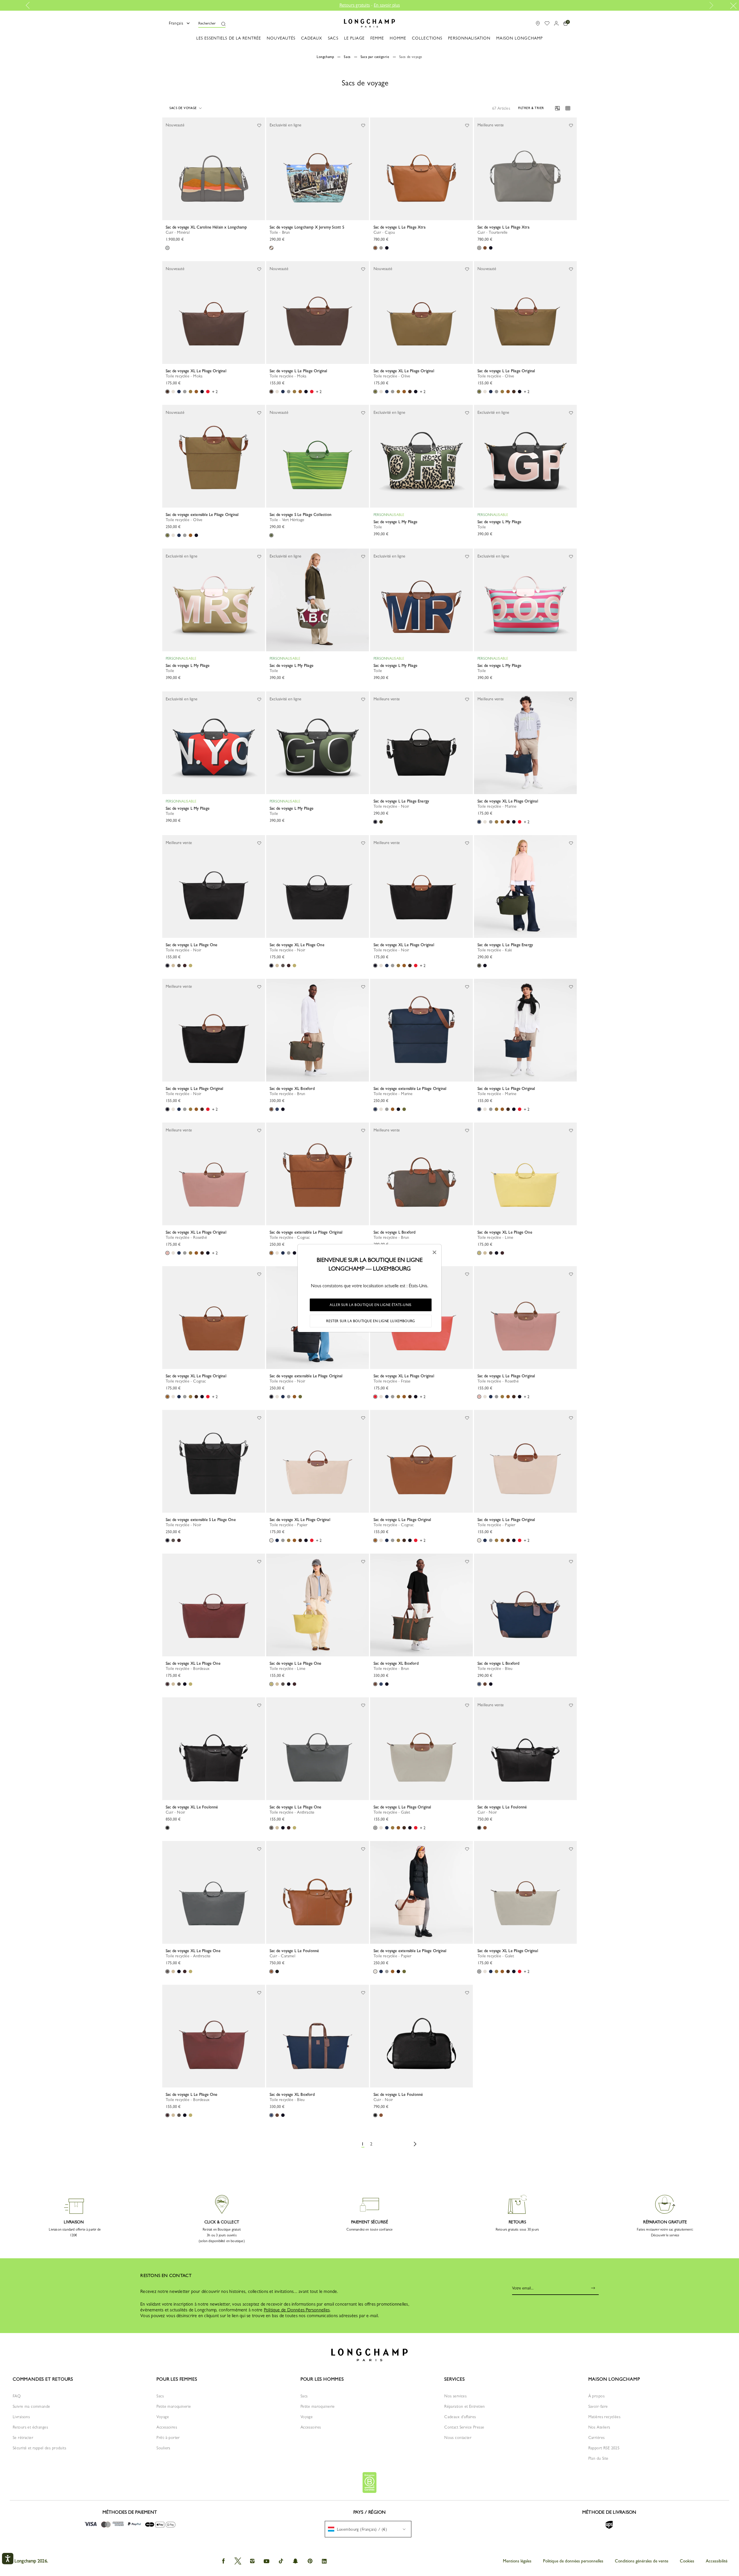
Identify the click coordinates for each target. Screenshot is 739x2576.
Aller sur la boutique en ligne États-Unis (371, 1305)
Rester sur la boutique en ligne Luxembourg (371, 1321)
